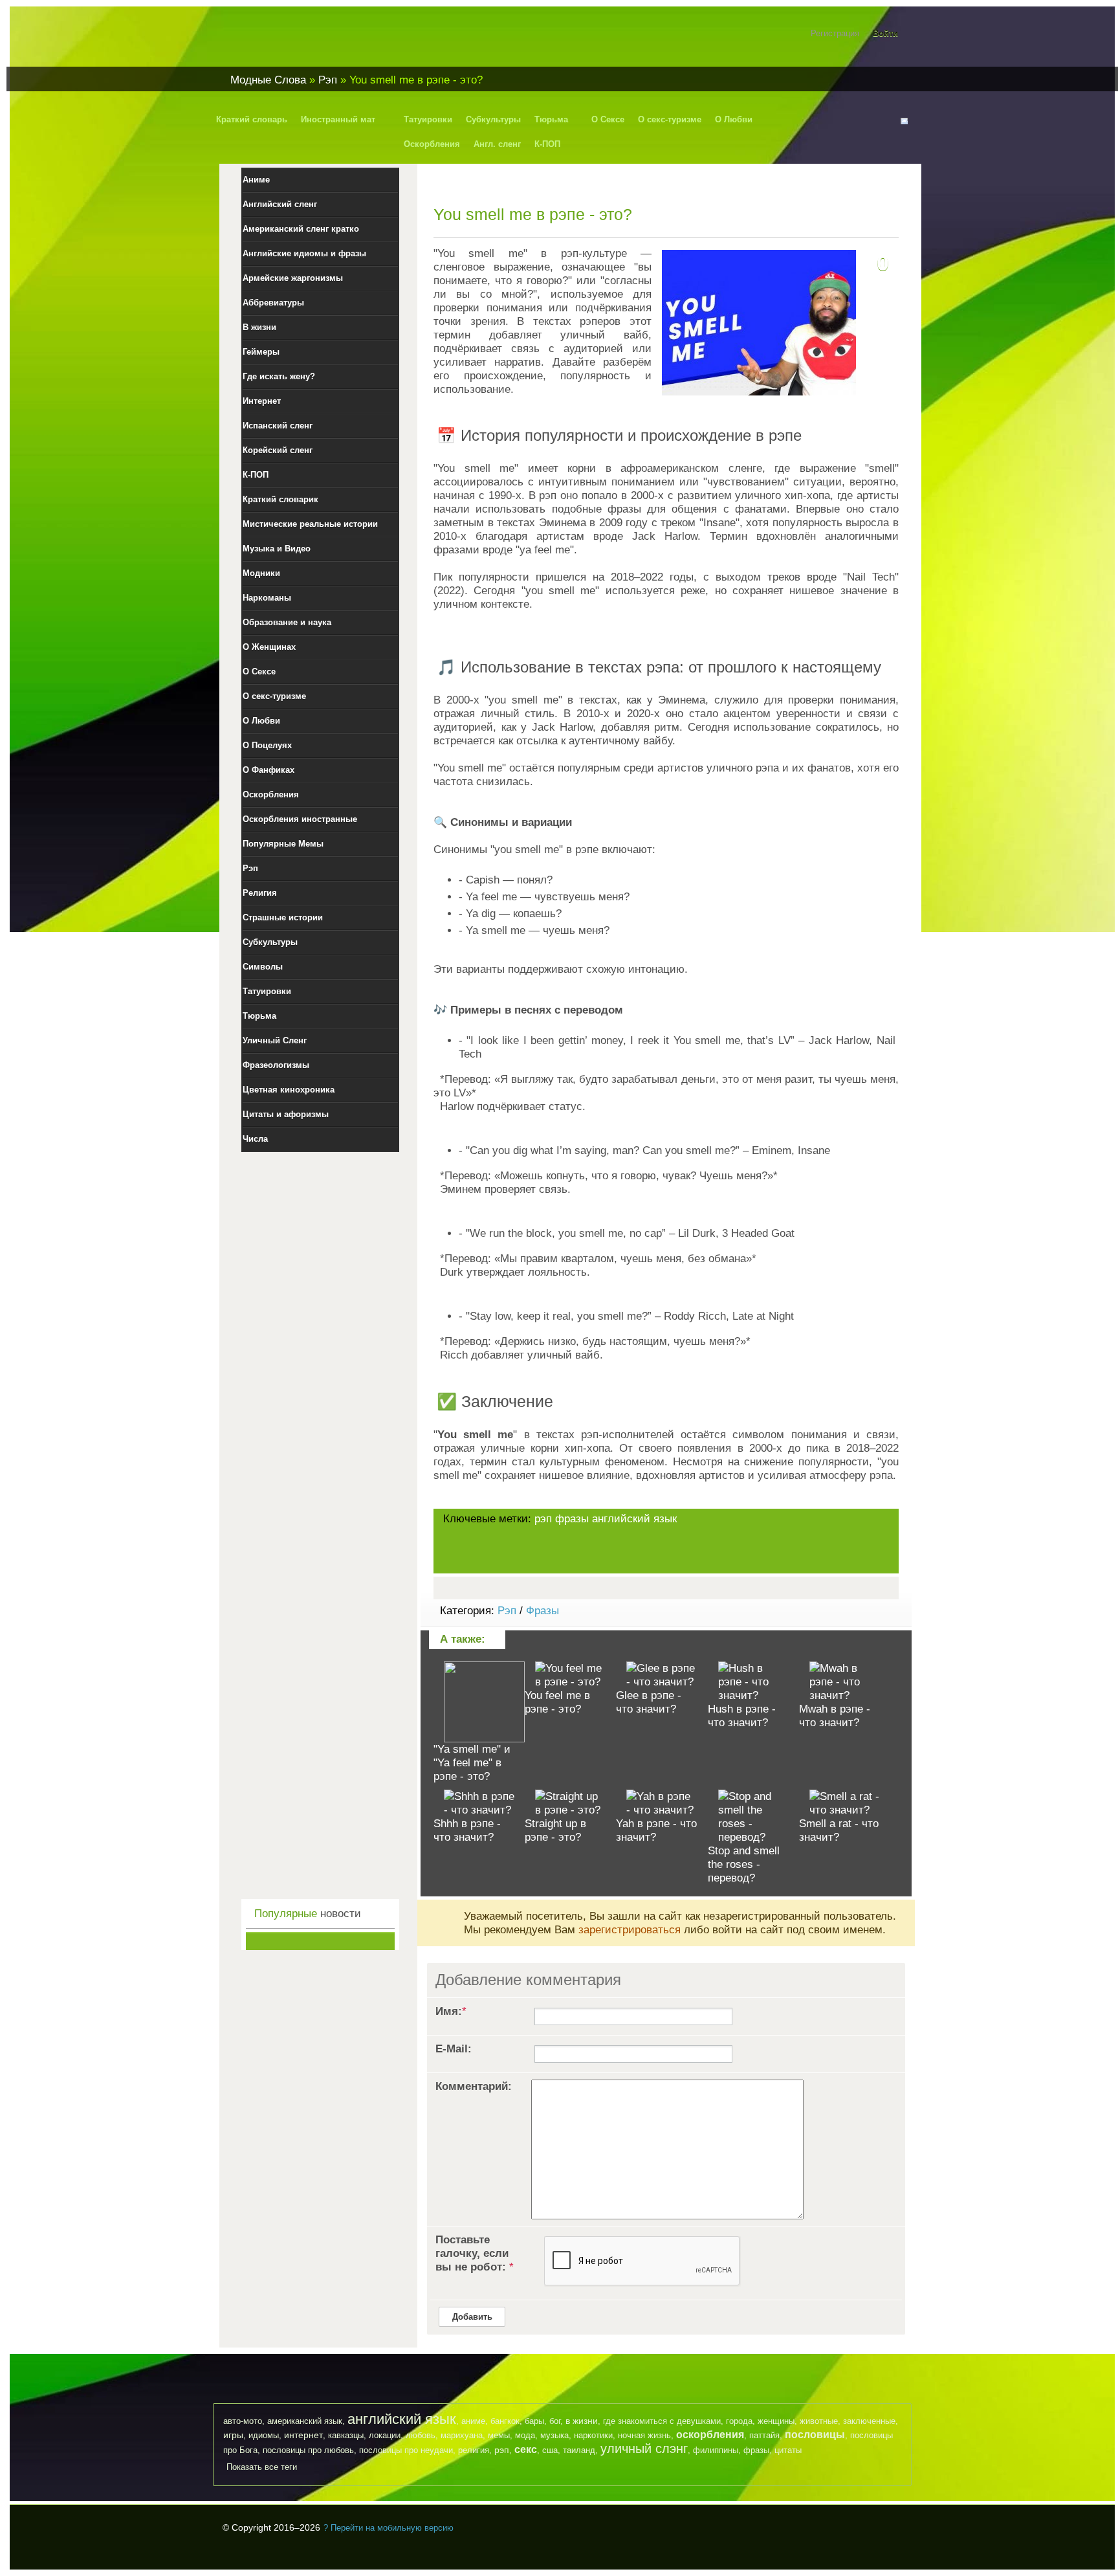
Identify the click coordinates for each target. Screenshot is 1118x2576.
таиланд (579, 2450)
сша (550, 2450)
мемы (499, 2435)
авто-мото (243, 2421)
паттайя (764, 2435)
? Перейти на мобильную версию (389, 2528)
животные (819, 2421)
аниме (473, 2421)
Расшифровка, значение (300, 41)
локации (385, 2435)
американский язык (305, 2421)
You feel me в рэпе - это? (557, 1702)
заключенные (869, 2421)
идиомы (264, 2435)
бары (534, 2421)
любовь (421, 2435)
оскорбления (710, 2435)
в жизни (582, 2421)
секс (526, 2449)
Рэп (507, 1611)
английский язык (634, 1519)
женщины (776, 2421)
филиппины (716, 2450)
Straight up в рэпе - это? (555, 1830)
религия (474, 2450)
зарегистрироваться (630, 1930)
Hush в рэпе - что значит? (742, 1716)
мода (525, 2435)
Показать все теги (262, 2467)
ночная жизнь (644, 2435)
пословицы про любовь (308, 2450)
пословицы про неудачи (406, 2450)
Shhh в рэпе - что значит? (467, 1830)
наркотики (593, 2435)
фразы (572, 1519)
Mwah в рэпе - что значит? (835, 1716)
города (739, 2421)
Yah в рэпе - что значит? (656, 1830)
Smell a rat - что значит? (839, 1830)
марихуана (462, 2435)
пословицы (815, 2435)
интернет (303, 2435)
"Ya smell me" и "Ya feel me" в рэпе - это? (472, 1763)
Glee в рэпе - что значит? (649, 1702)
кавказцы (346, 2435)
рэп (543, 1519)
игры (233, 2435)
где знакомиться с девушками (662, 2421)
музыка (554, 2435)
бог (555, 2421)
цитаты (788, 2450)
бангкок (505, 2421)
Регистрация (835, 33)
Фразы (543, 1611)
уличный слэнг (644, 2448)
